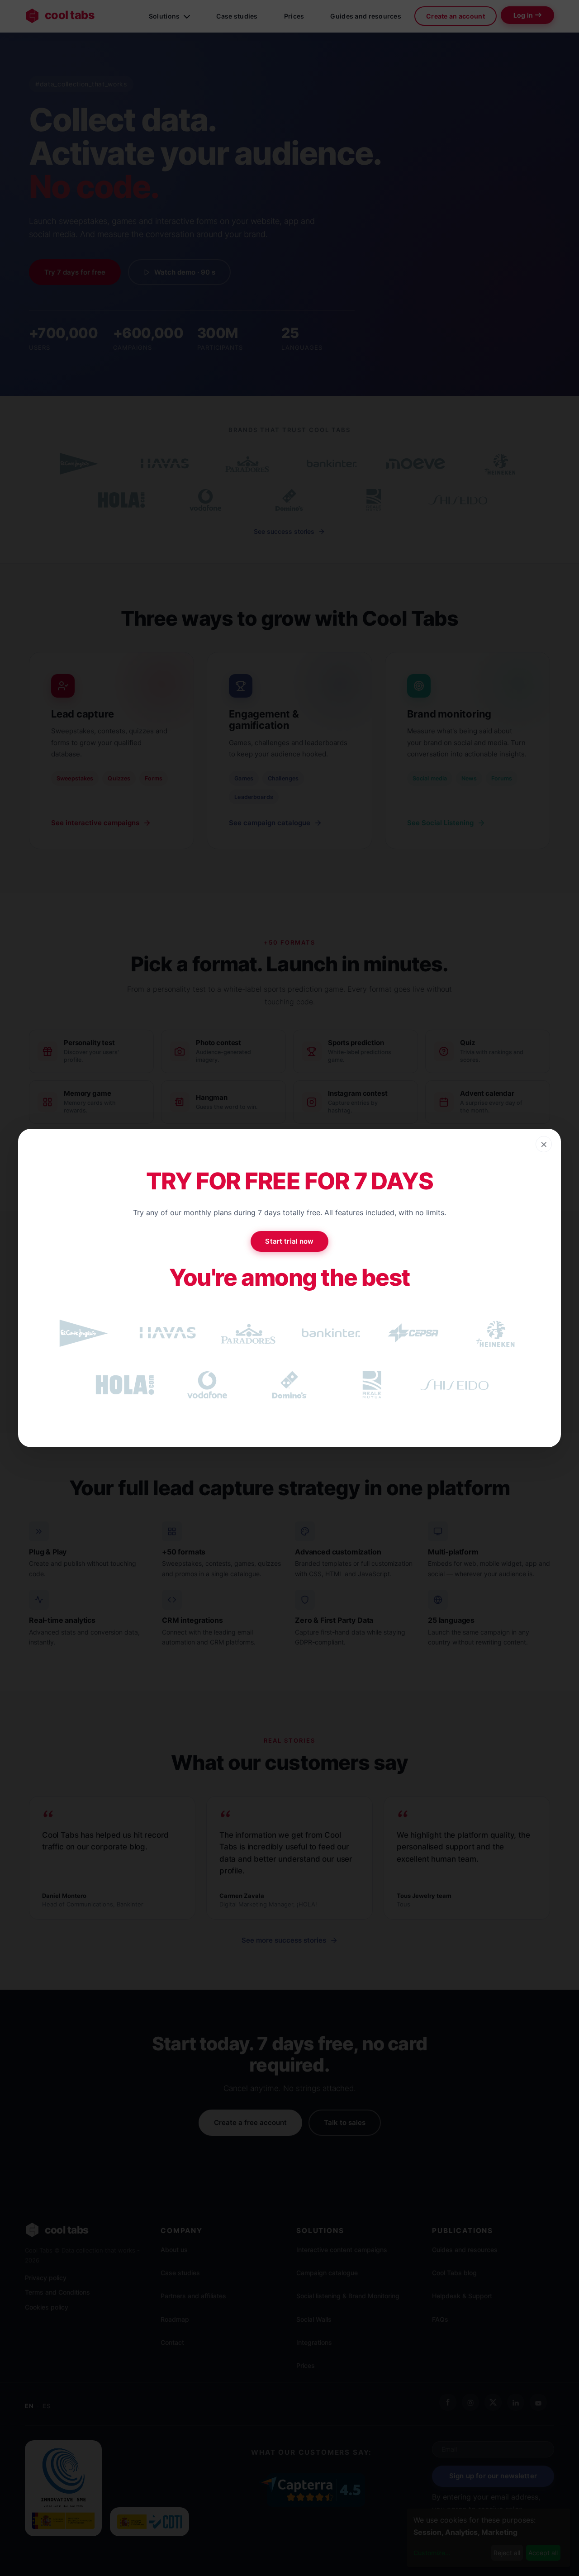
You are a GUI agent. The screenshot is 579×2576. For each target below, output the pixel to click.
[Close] (544, 1144)
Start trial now (289, 1241)
